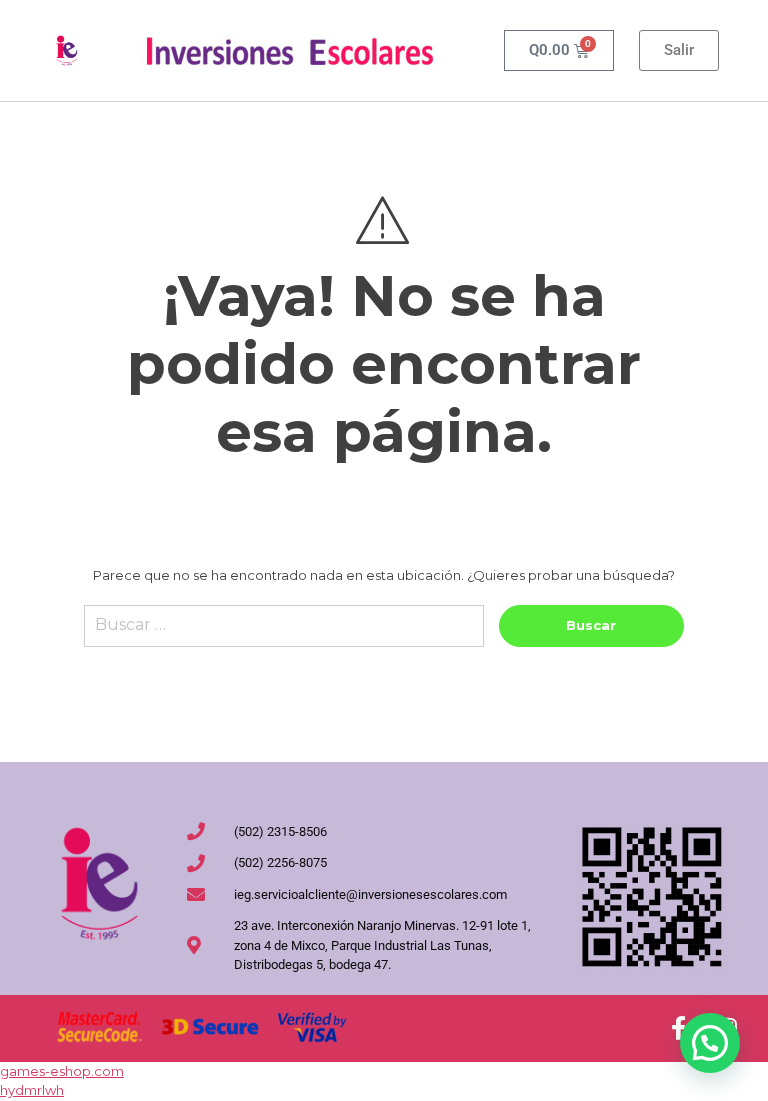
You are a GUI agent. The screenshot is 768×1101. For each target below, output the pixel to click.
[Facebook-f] (678, 1028)
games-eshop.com (62, 1071)
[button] (710, 1043)
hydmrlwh (32, 1090)
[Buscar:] (284, 633)
